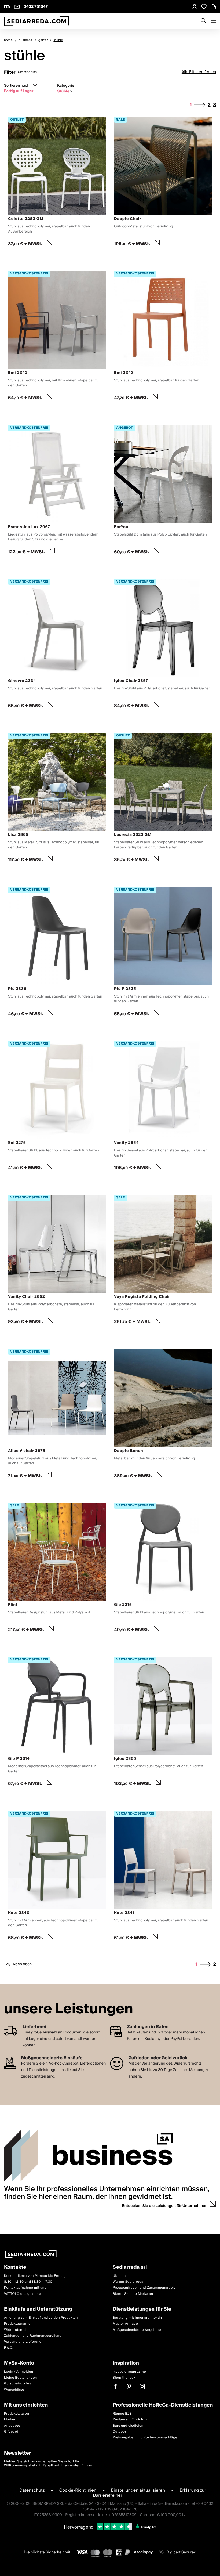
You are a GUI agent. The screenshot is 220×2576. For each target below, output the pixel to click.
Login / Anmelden (19, 2371)
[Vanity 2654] (163, 1107)
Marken (10, 2420)
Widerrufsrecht (16, 2330)
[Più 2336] (57, 953)
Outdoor (120, 2432)
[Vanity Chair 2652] (57, 1261)
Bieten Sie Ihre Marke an (133, 2294)
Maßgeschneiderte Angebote (137, 2330)
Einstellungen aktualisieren (138, 2490)
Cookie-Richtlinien (78, 2490)
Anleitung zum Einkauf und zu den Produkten (41, 2318)
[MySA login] (195, 7)
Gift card (11, 2432)
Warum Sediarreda (128, 2282)
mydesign (129, 2371)
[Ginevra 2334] (57, 645)
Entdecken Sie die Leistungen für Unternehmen (165, 2206)
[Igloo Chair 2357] (163, 645)
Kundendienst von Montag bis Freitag (35, 2276)
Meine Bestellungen (21, 2378)
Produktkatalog (16, 2414)
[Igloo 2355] (163, 1723)
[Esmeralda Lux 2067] (57, 491)
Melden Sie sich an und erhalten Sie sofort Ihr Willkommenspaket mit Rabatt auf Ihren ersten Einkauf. (49, 2463)
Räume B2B (122, 2414)
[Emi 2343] (163, 337)
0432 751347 (36, 7)
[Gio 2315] (163, 1569)
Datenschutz (32, 2490)
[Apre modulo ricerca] (204, 21)
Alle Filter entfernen (199, 72)
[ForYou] (163, 491)
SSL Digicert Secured (178, 2552)
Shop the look (124, 2378)
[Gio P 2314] (57, 1723)
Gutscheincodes (18, 2384)
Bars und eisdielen (128, 2425)
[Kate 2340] (57, 1877)
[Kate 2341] (163, 1877)
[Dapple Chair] (163, 183)
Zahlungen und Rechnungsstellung (33, 2336)
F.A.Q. (9, 2348)
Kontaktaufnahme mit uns (25, 2288)
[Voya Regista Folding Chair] (163, 1261)
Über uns (120, 2276)
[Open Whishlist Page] (204, 7)
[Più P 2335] (163, 953)
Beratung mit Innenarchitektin (137, 2318)
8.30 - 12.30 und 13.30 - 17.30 (28, 2282)
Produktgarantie (17, 2324)
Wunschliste (14, 2390)
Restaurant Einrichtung (132, 2420)
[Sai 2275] (57, 1107)
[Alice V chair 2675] (57, 1415)
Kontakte (15, 2268)
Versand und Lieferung (23, 2342)
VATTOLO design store (23, 2294)
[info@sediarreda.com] (17, 7)
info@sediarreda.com (168, 2503)
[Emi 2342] (57, 337)
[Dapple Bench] (163, 1415)
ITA (7, 7)
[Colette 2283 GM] (57, 183)
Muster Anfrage (125, 2324)
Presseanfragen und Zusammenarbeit (144, 2288)
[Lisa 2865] (57, 799)
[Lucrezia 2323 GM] (163, 799)
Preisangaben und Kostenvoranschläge (145, 2438)
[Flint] (57, 1569)
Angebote (12, 2425)
